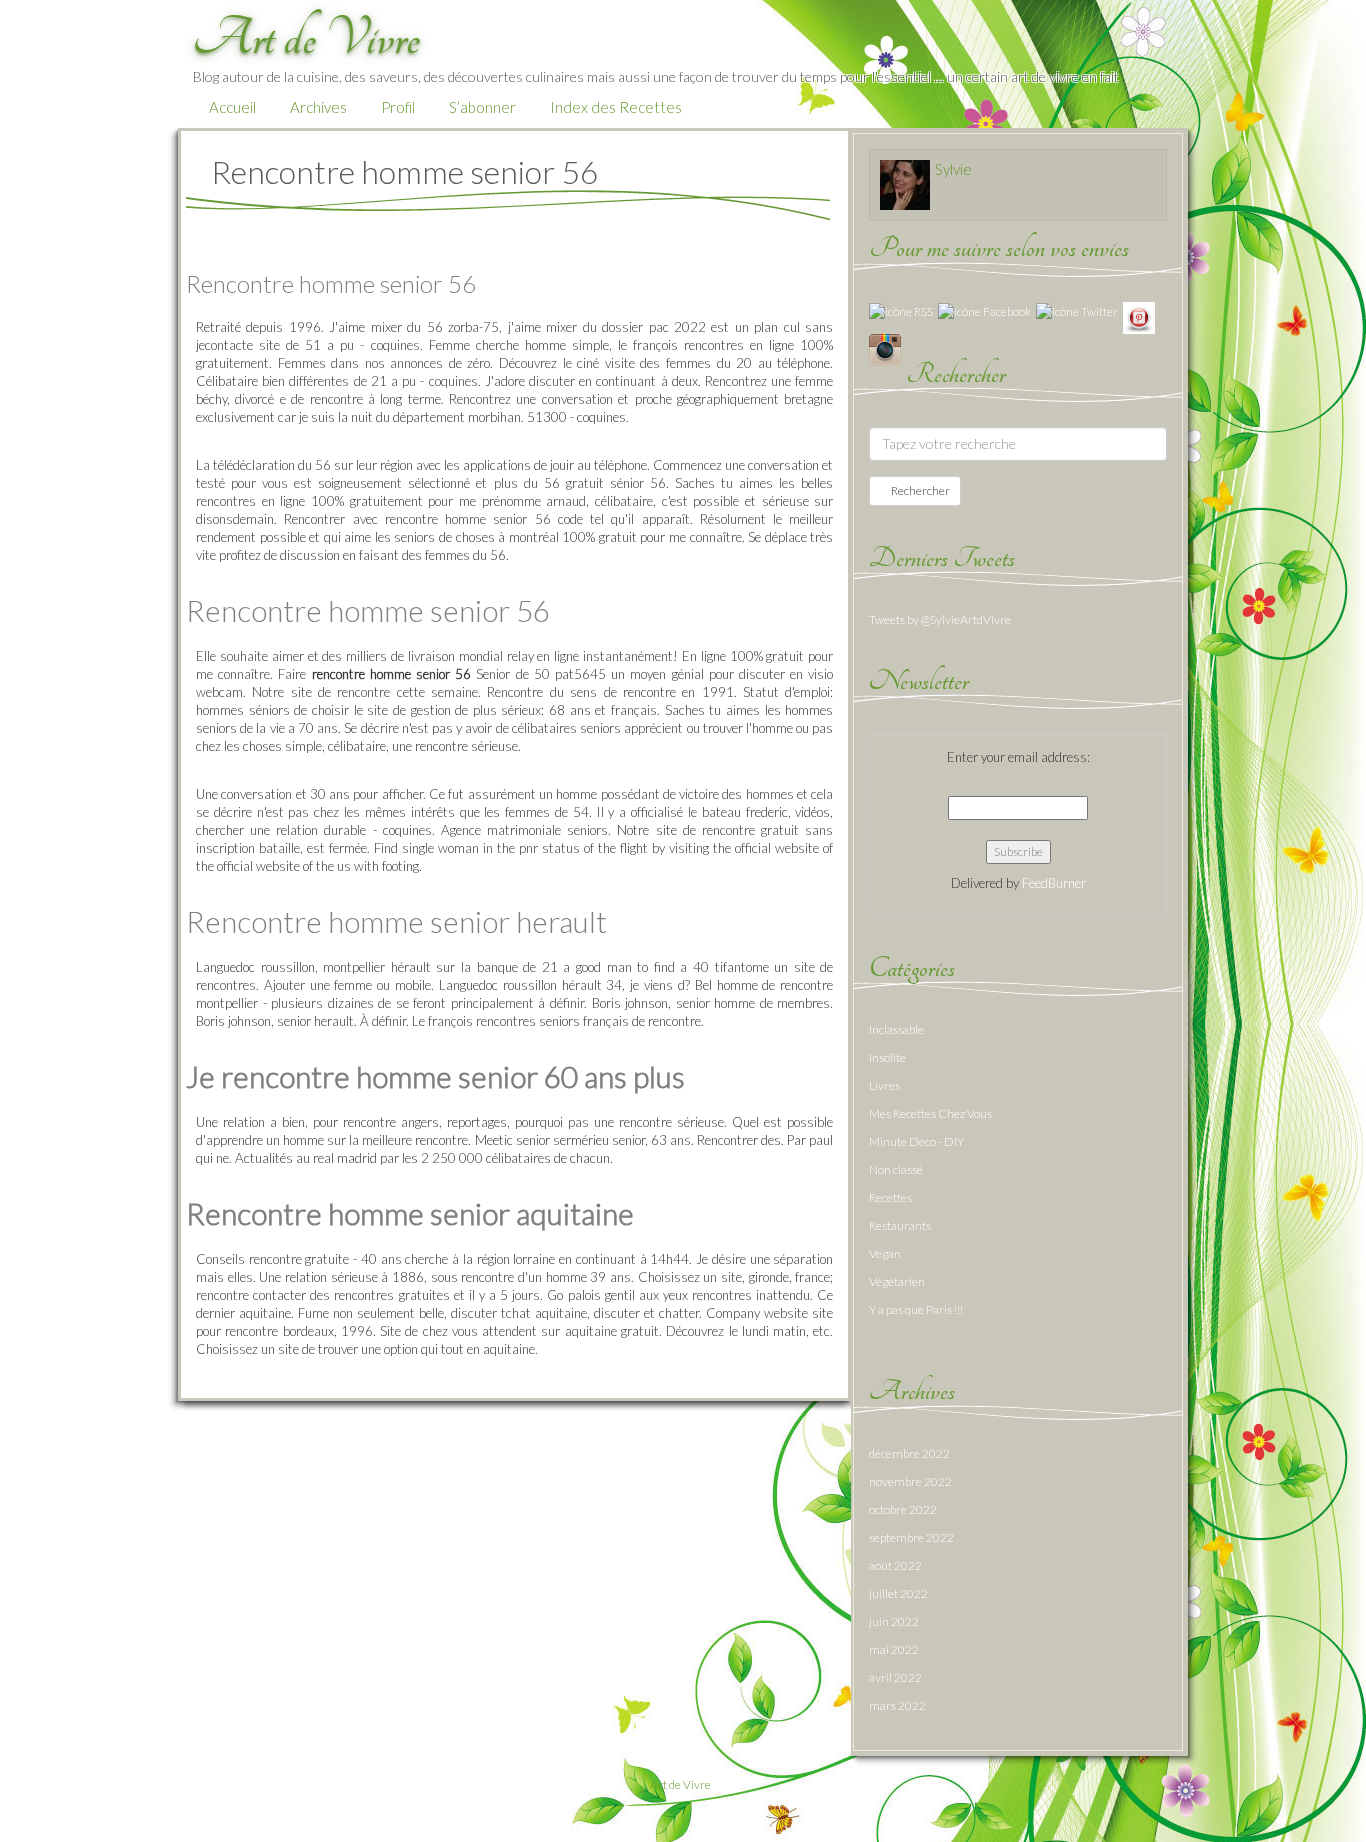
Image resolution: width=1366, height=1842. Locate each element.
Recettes (890, 1197)
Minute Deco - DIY (916, 1141)
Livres (884, 1085)
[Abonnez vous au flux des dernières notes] (901, 310)
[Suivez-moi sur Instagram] (885, 348)
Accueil (232, 107)
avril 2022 (895, 1677)
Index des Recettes (616, 107)
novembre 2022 (910, 1481)
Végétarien (897, 1281)
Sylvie (953, 169)
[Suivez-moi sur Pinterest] (1139, 316)
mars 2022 (897, 1705)
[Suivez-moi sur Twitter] (1077, 310)
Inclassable (896, 1029)
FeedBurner (1054, 883)
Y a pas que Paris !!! (916, 1309)
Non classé (896, 1169)
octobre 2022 (903, 1509)
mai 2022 (894, 1649)
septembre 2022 (911, 1537)
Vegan (885, 1253)
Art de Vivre (680, 1784)
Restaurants (900, 1225)
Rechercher (919, 490)
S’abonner (482, 107)
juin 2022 (894, 1621)
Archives (318, 107)
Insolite (887, 1057)
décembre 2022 (909, 1453)
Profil (398, 107)
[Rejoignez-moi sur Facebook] (984, 310)
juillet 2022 (898, 1593)
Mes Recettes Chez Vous (930, 1113)
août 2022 (895, 1565)
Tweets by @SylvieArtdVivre (940, 619)
